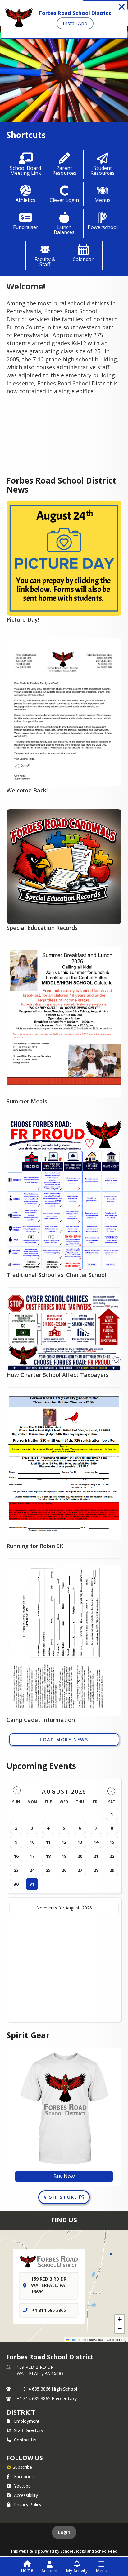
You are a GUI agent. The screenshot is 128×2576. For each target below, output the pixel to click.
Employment (27, 2421)
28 (96, 1870)
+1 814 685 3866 (49, 2310)
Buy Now (64, 2176)
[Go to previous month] (17, 1791)
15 (112, 1842)
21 (96, 1856)
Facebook (24, 2476)
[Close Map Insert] (111, 2254)
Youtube (22, 2486)
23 (16, 1870)
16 (16, 1856)
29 (112, 1870)
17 (32, 1856)
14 (96, 1842)
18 (48, 1856)
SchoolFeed (106, 2551)
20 (80, 1856)
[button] (120, 2319)
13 (80, 1842)
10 (32, 1842)
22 (112, 1856)
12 (64, 1842)
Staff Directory (29, 2430)
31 (32, 1884)
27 (80, 1870)
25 (48, 1870)
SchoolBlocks (73, 2551)
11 (48, 1842)
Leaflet (75, 2339)
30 (16, 1884)
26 (64, 1870)
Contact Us (25, 2440)
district (21, 2412)
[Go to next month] (111, 1791)
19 (64, 1856)
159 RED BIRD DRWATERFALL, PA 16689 (40, 2370)
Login (64, 2532)
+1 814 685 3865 (34, 2399)
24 (32, 1870)
